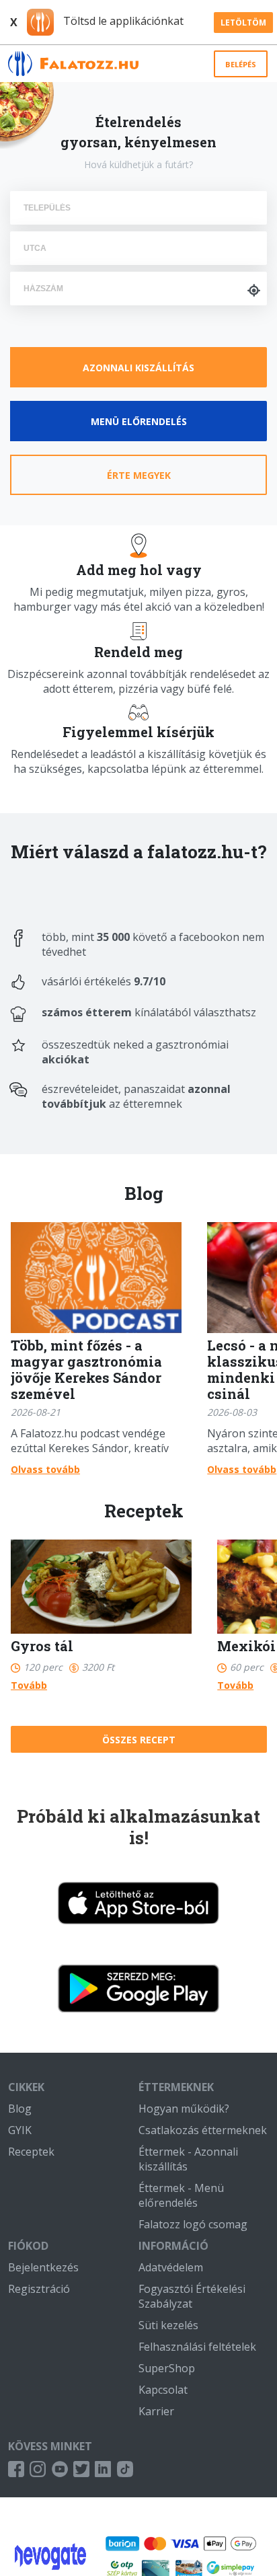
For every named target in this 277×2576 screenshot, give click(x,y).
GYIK (20, 2130)
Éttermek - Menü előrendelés (181, 2195)
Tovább (29, 1685)
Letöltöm (243, 23)
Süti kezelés (168, 2325)
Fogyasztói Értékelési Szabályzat (192, 2296)
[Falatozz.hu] (73, 64)
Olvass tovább (45, 1469)
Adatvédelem (171, 2267)
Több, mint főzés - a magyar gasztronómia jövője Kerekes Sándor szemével (86, 1369)
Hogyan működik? (184, 2109)
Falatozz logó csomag (193, 2224)
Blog (20, 2109)
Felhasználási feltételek (197, 2347)
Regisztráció (39, 2289)
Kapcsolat (163, 2390)
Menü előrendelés (139, 421)
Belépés (241, 64)
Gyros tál (42, 1646)
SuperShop (167, 2368)
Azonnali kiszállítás (138, 368)
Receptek (31, 2152)
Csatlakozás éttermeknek (203, 2130)
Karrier (156, 2411)
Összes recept (139, 1740)
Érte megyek (139, 475)
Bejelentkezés (43, 2267)
